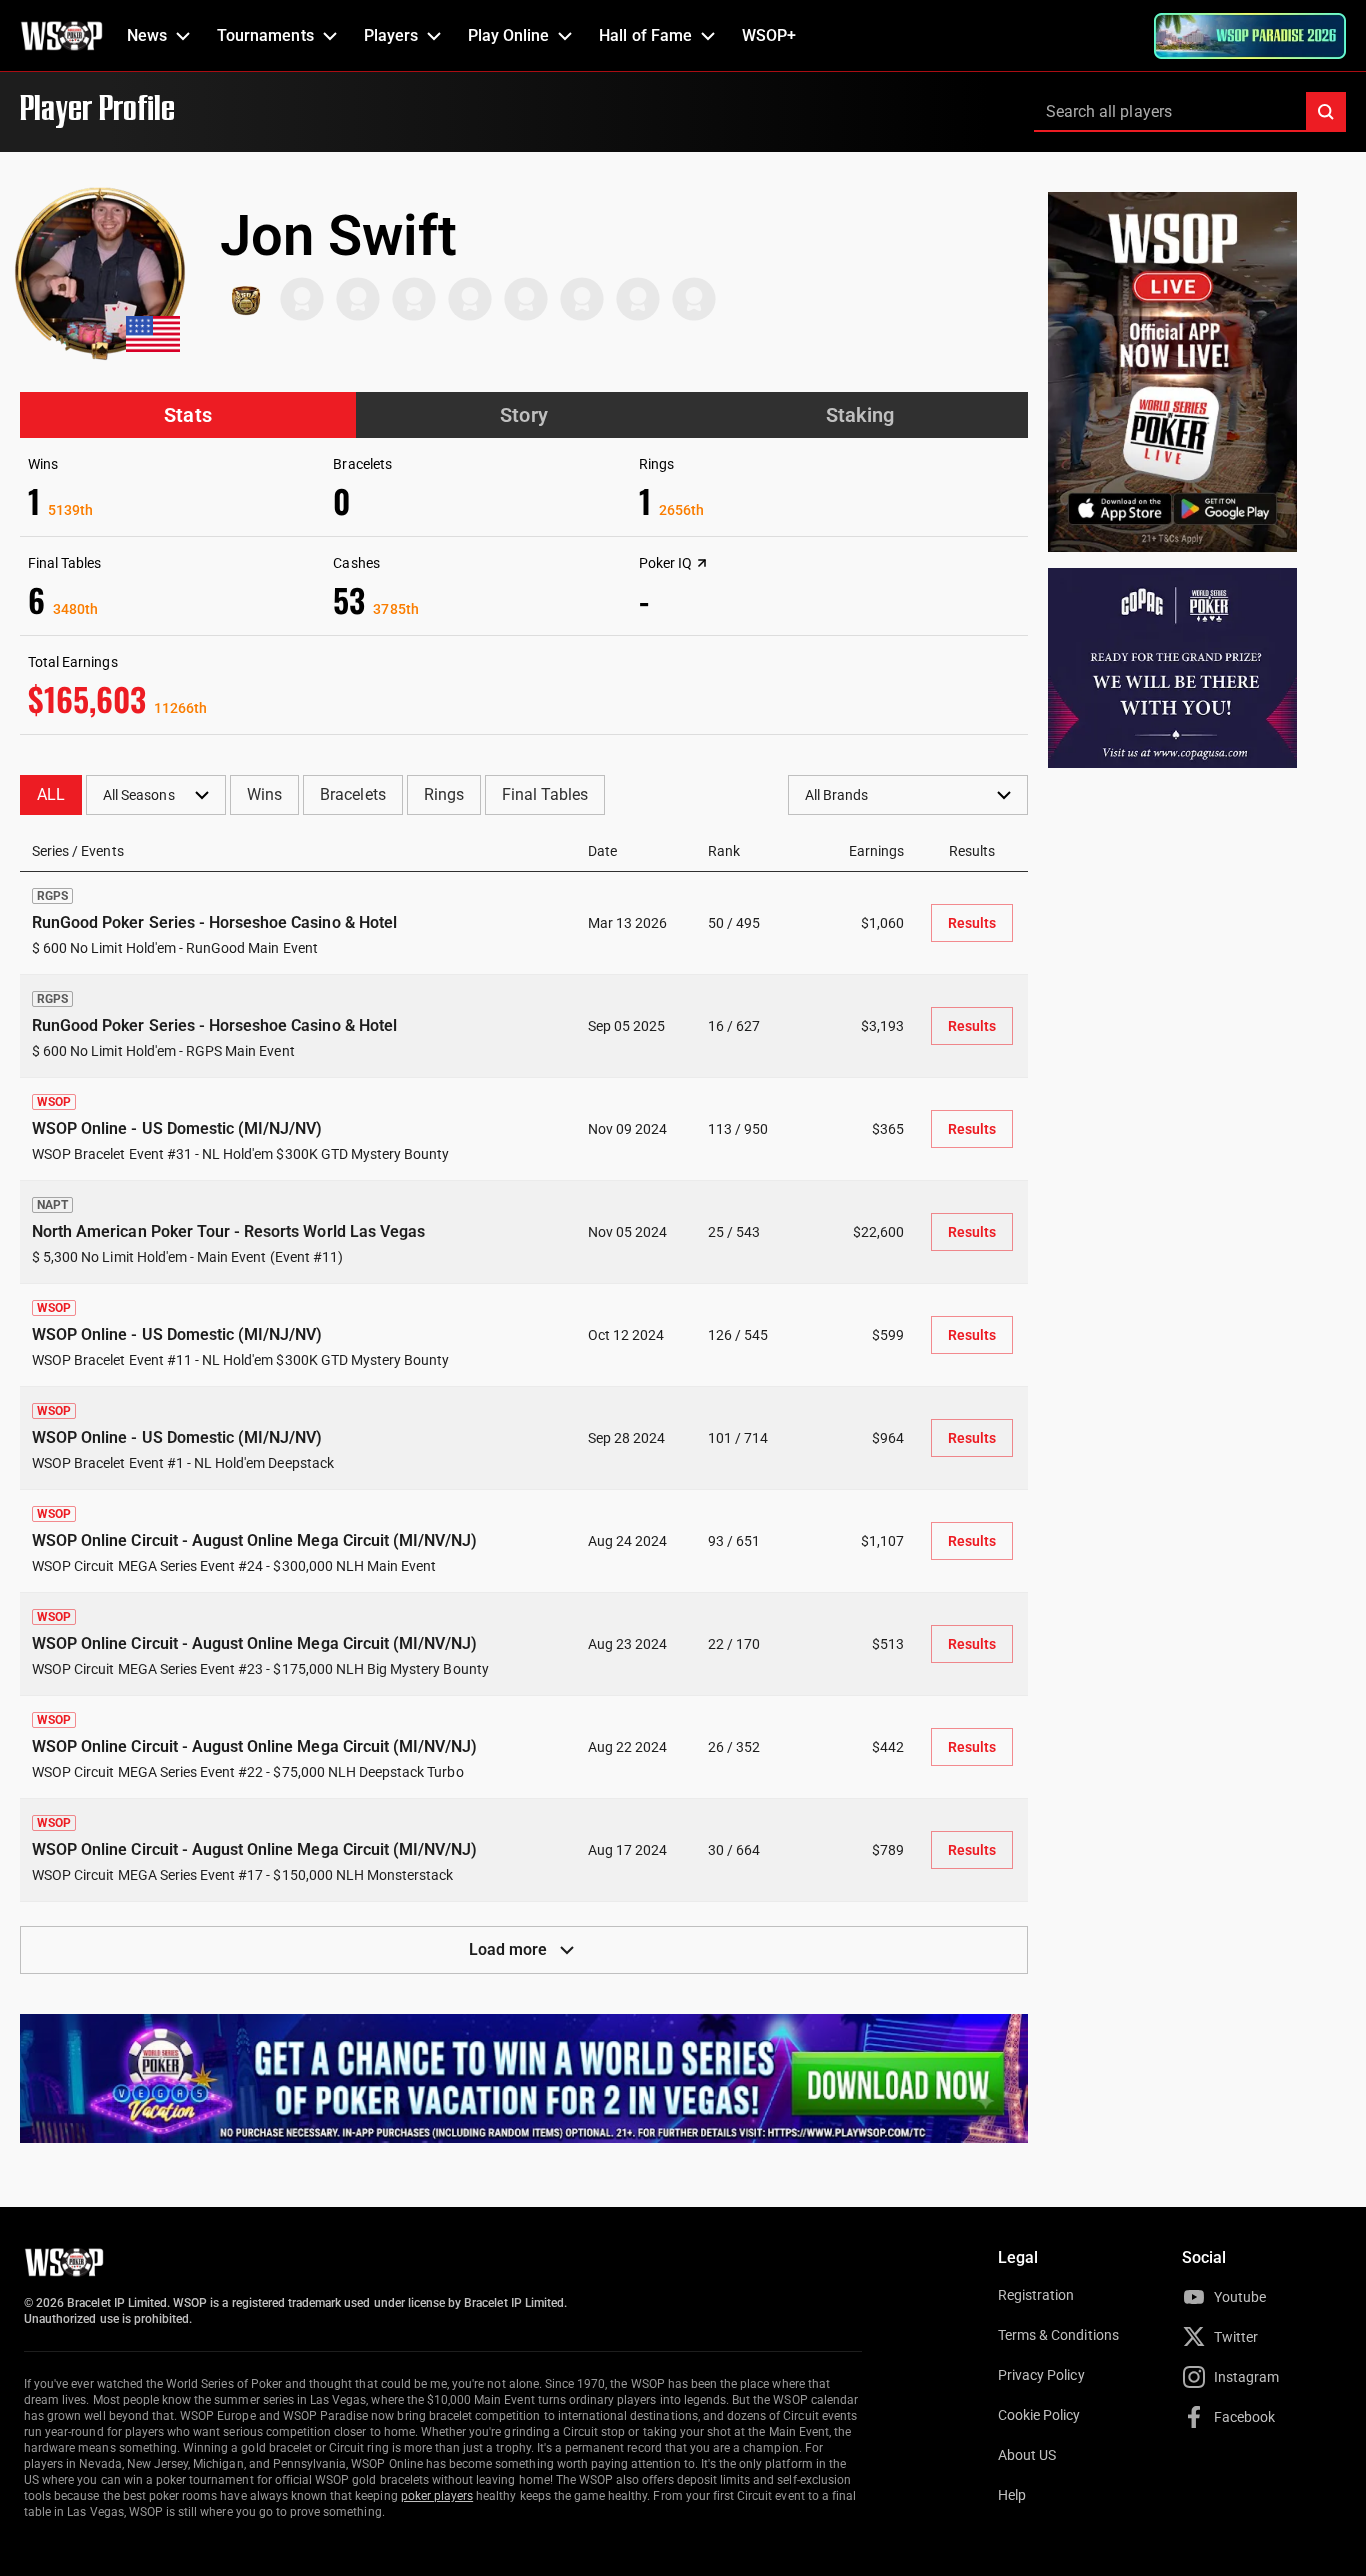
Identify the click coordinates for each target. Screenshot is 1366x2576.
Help (1012, 2495)
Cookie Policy (1039, 2415)
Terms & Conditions (1058, 2335)
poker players (437, 2496)
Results (972, 923)
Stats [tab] (187, 415)
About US (1027, 2455)
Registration (1036, 2295)
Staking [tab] (860, 415)
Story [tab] (523, 415)
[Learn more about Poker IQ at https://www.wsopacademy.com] (702, 563)
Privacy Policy (1041, 2375)
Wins (264, 794)
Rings (444, 794)
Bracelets (352, 794)
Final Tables (545, 794)
